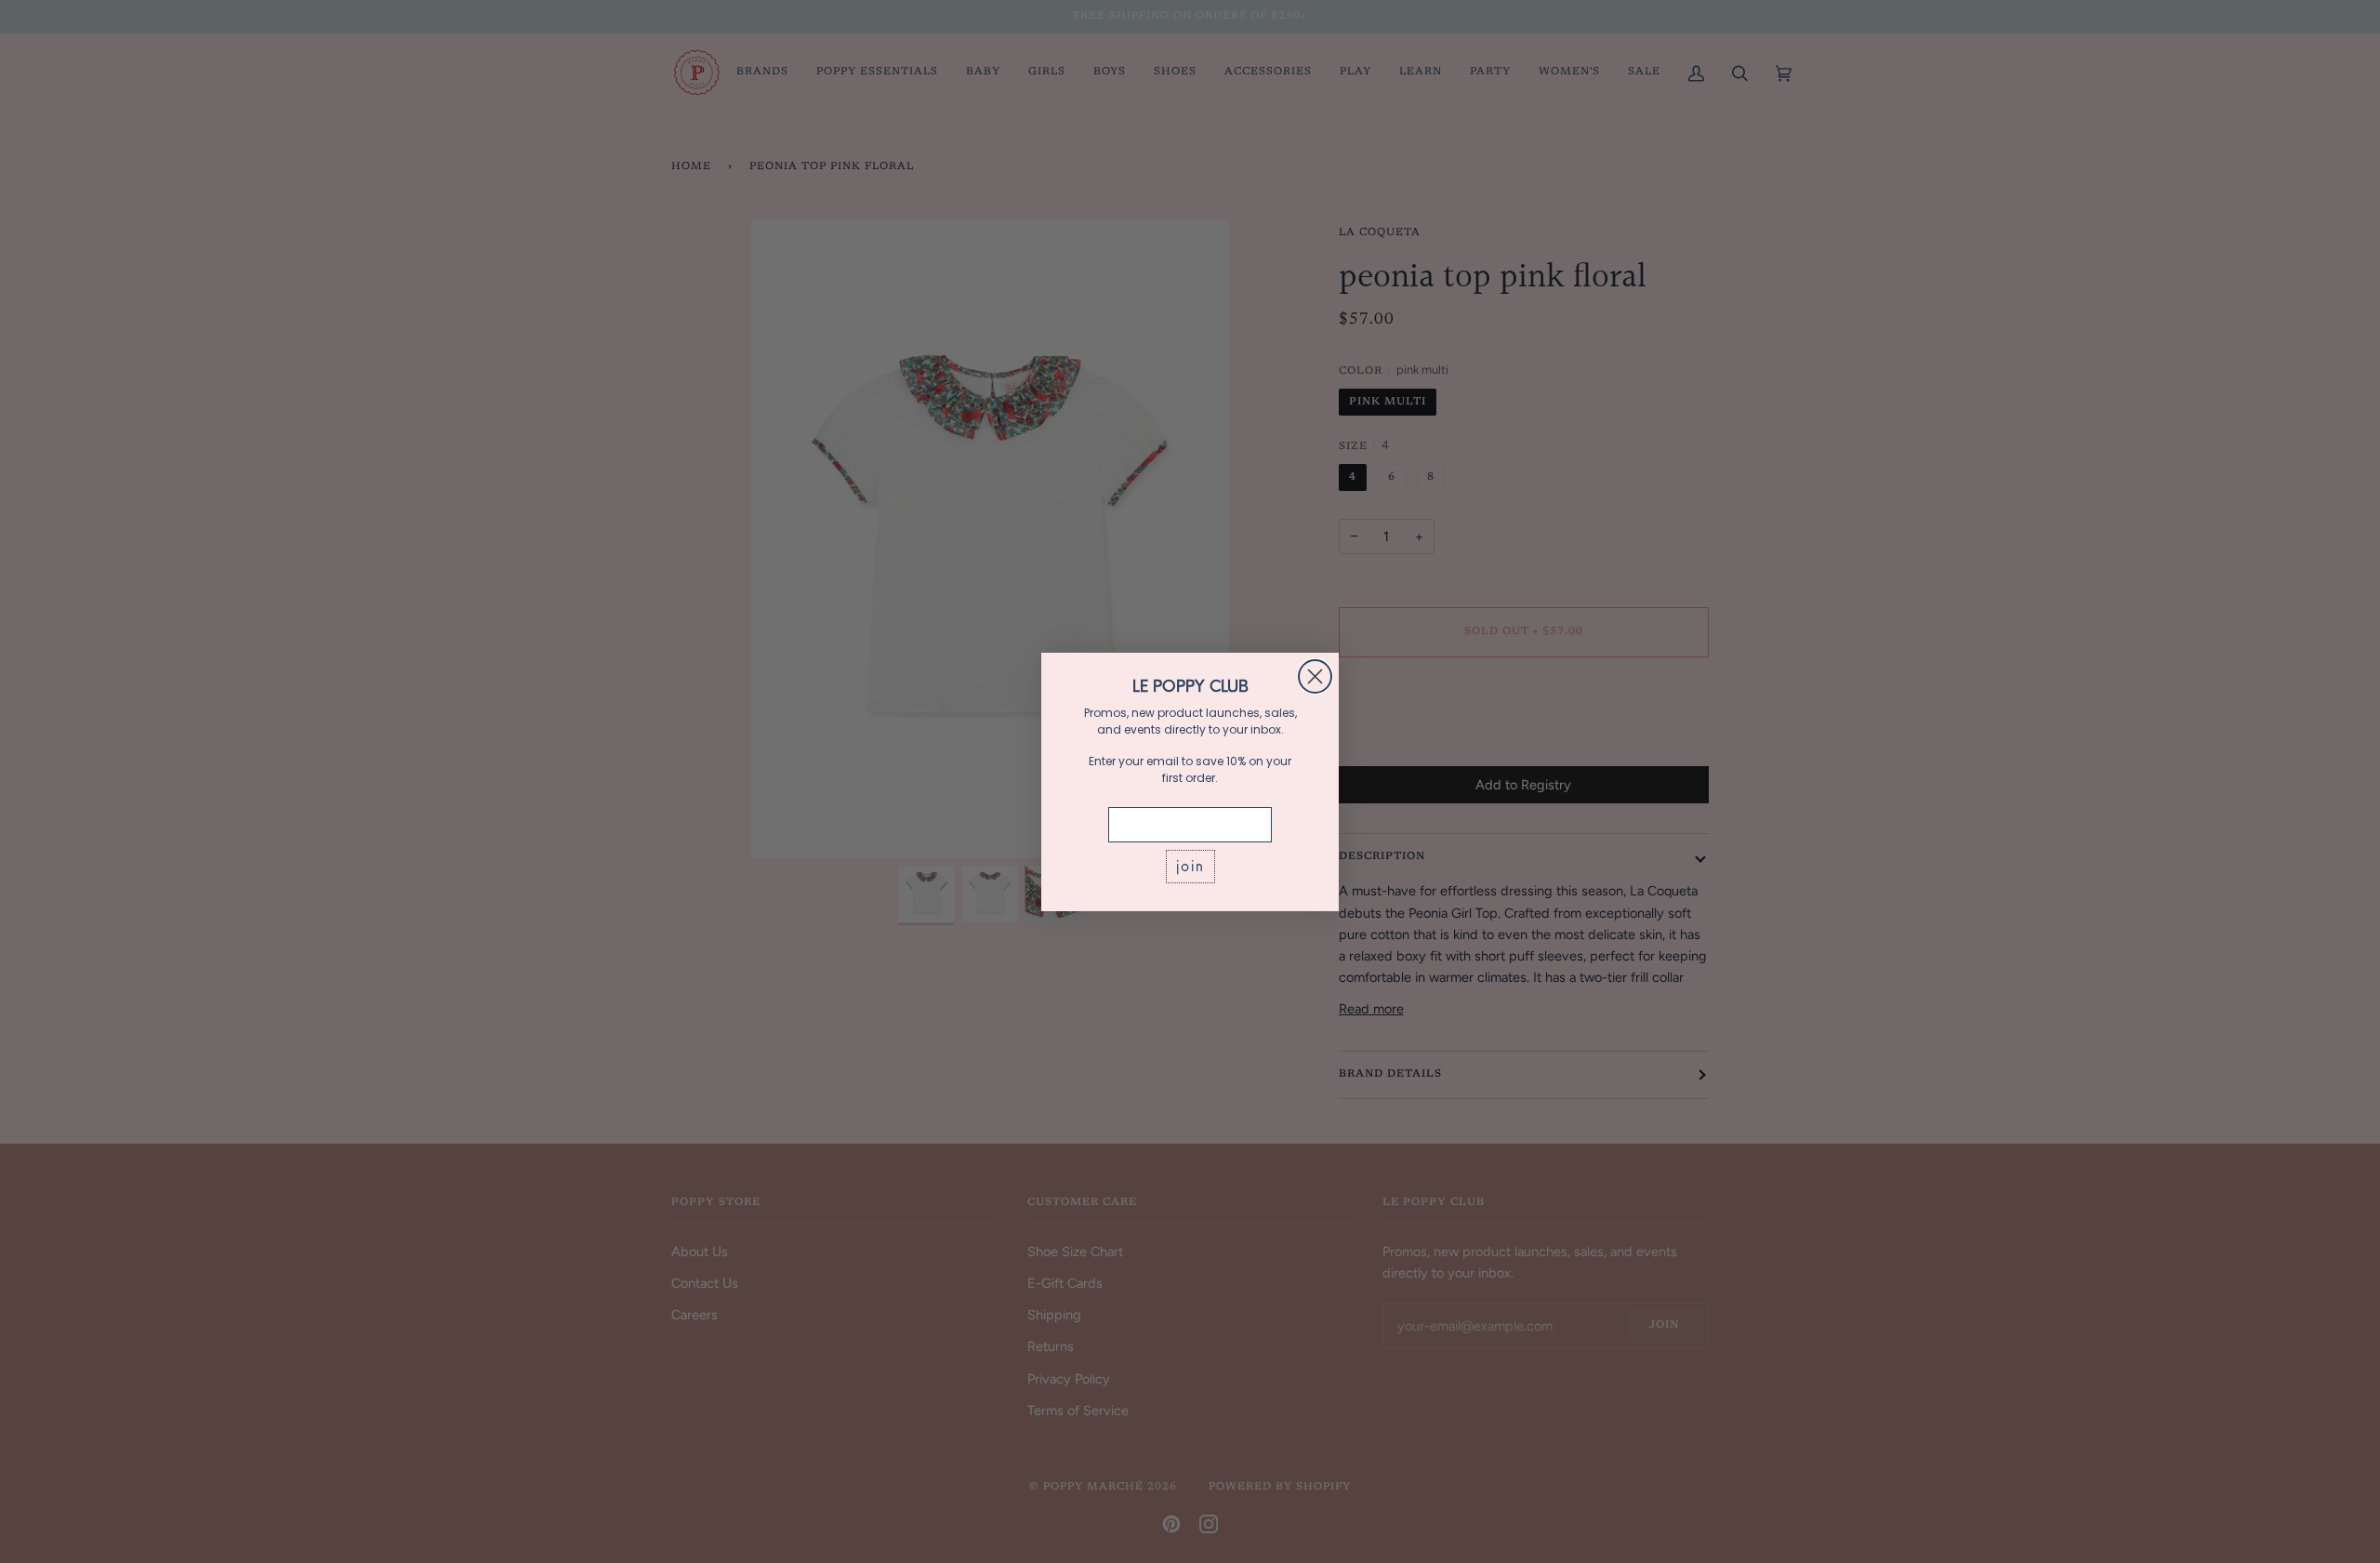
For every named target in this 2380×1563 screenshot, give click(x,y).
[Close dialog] (1315, 676)
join (1190, 866)
